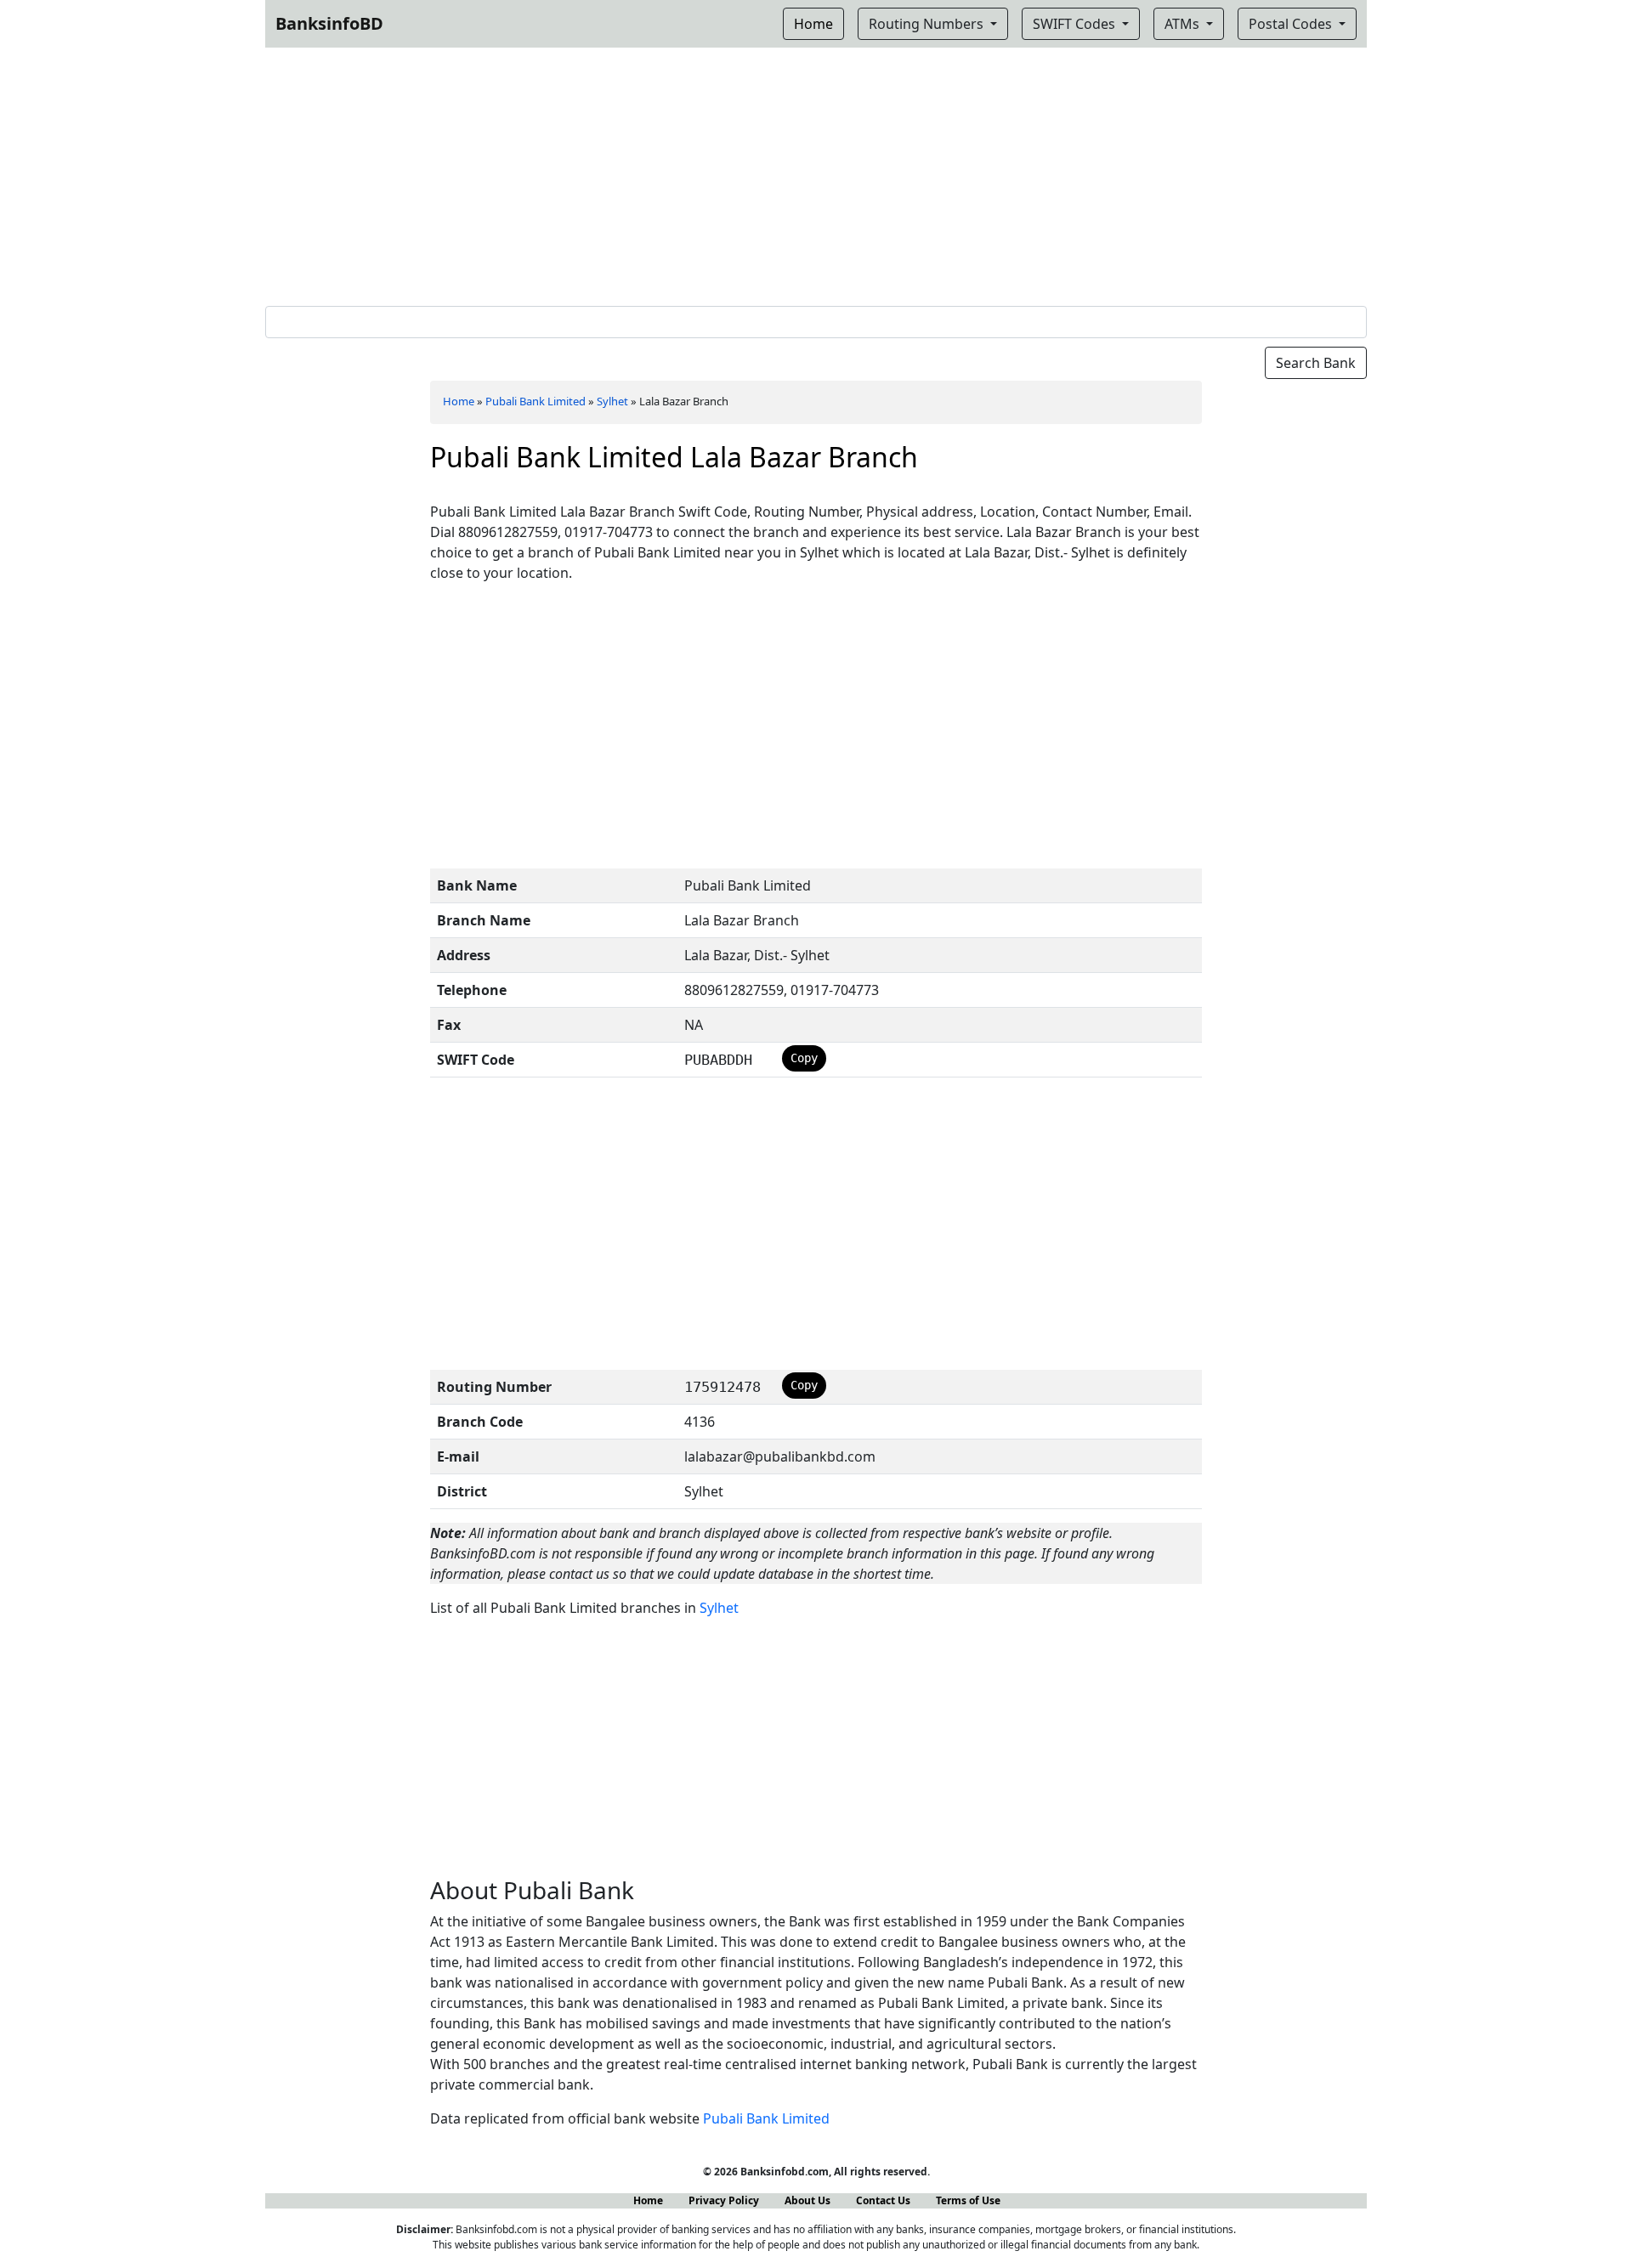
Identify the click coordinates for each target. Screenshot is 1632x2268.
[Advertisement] (816, 173)
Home (459, 401)
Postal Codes (1292, 24)
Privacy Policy (724, 2200)
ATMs (1184, 24)
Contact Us (883, 2200)
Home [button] (813, 24)
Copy (804, 1058)
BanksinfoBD (329, 23)
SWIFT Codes (1076, 24)
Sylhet (612, 401)
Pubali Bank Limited (535, 401)
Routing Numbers (928, 24)
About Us (807, 2200)
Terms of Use (968, 2200)
